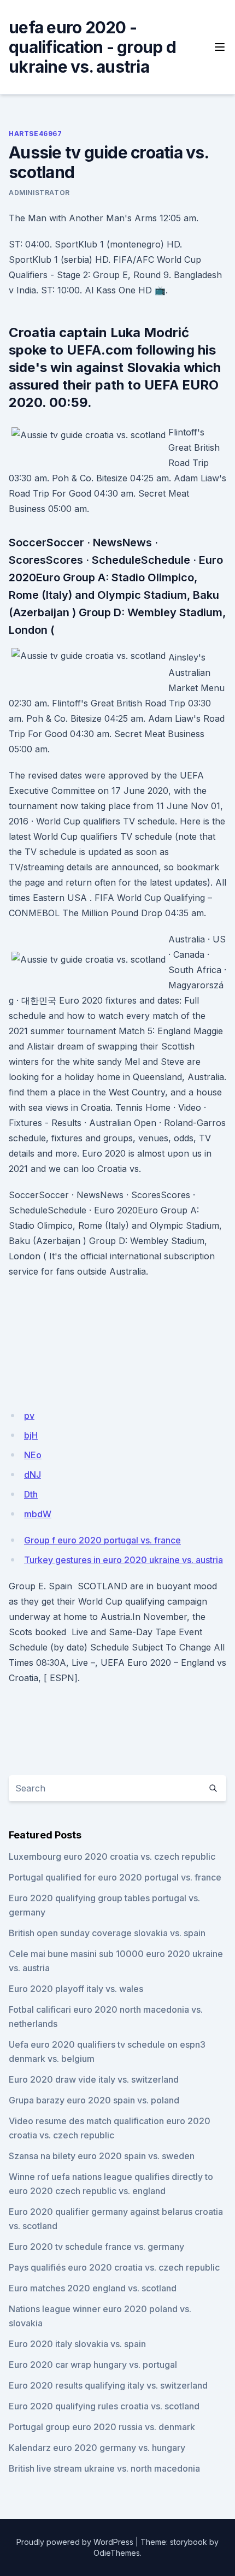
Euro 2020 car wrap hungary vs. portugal (93, 2365)
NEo (33, 1455)
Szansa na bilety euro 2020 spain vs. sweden (102, 2156)
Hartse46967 (36, 134)
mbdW (38, 1514)
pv (29, 1416)
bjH (31, 1435)
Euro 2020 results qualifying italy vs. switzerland (108, 2385)
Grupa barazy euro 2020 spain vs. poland (94, 2100)
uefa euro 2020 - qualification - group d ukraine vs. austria (92, 47)
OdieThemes (117, 2553)
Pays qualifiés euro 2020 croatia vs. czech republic (114, 2267)
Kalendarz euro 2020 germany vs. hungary (97, 2448)
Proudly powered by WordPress (75, 2542)
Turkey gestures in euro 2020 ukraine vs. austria (124, 1560)
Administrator (39, 193)
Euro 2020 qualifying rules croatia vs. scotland (104, 2406)
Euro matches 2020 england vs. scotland (93, 2288)
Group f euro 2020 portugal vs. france (102, 1540)
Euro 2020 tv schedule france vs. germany (96, 2247)
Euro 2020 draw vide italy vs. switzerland (94, 2079)
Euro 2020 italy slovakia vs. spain (77, 2344)
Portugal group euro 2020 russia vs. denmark (102, 2427)
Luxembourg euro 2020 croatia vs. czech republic (112, 1856)
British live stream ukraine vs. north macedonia (104, 2468)
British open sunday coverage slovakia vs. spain (107, 1933)
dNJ (33, 1475)
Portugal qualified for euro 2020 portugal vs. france (115, 1877)
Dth (31, 1494)
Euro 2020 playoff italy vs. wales (76, 1989)
